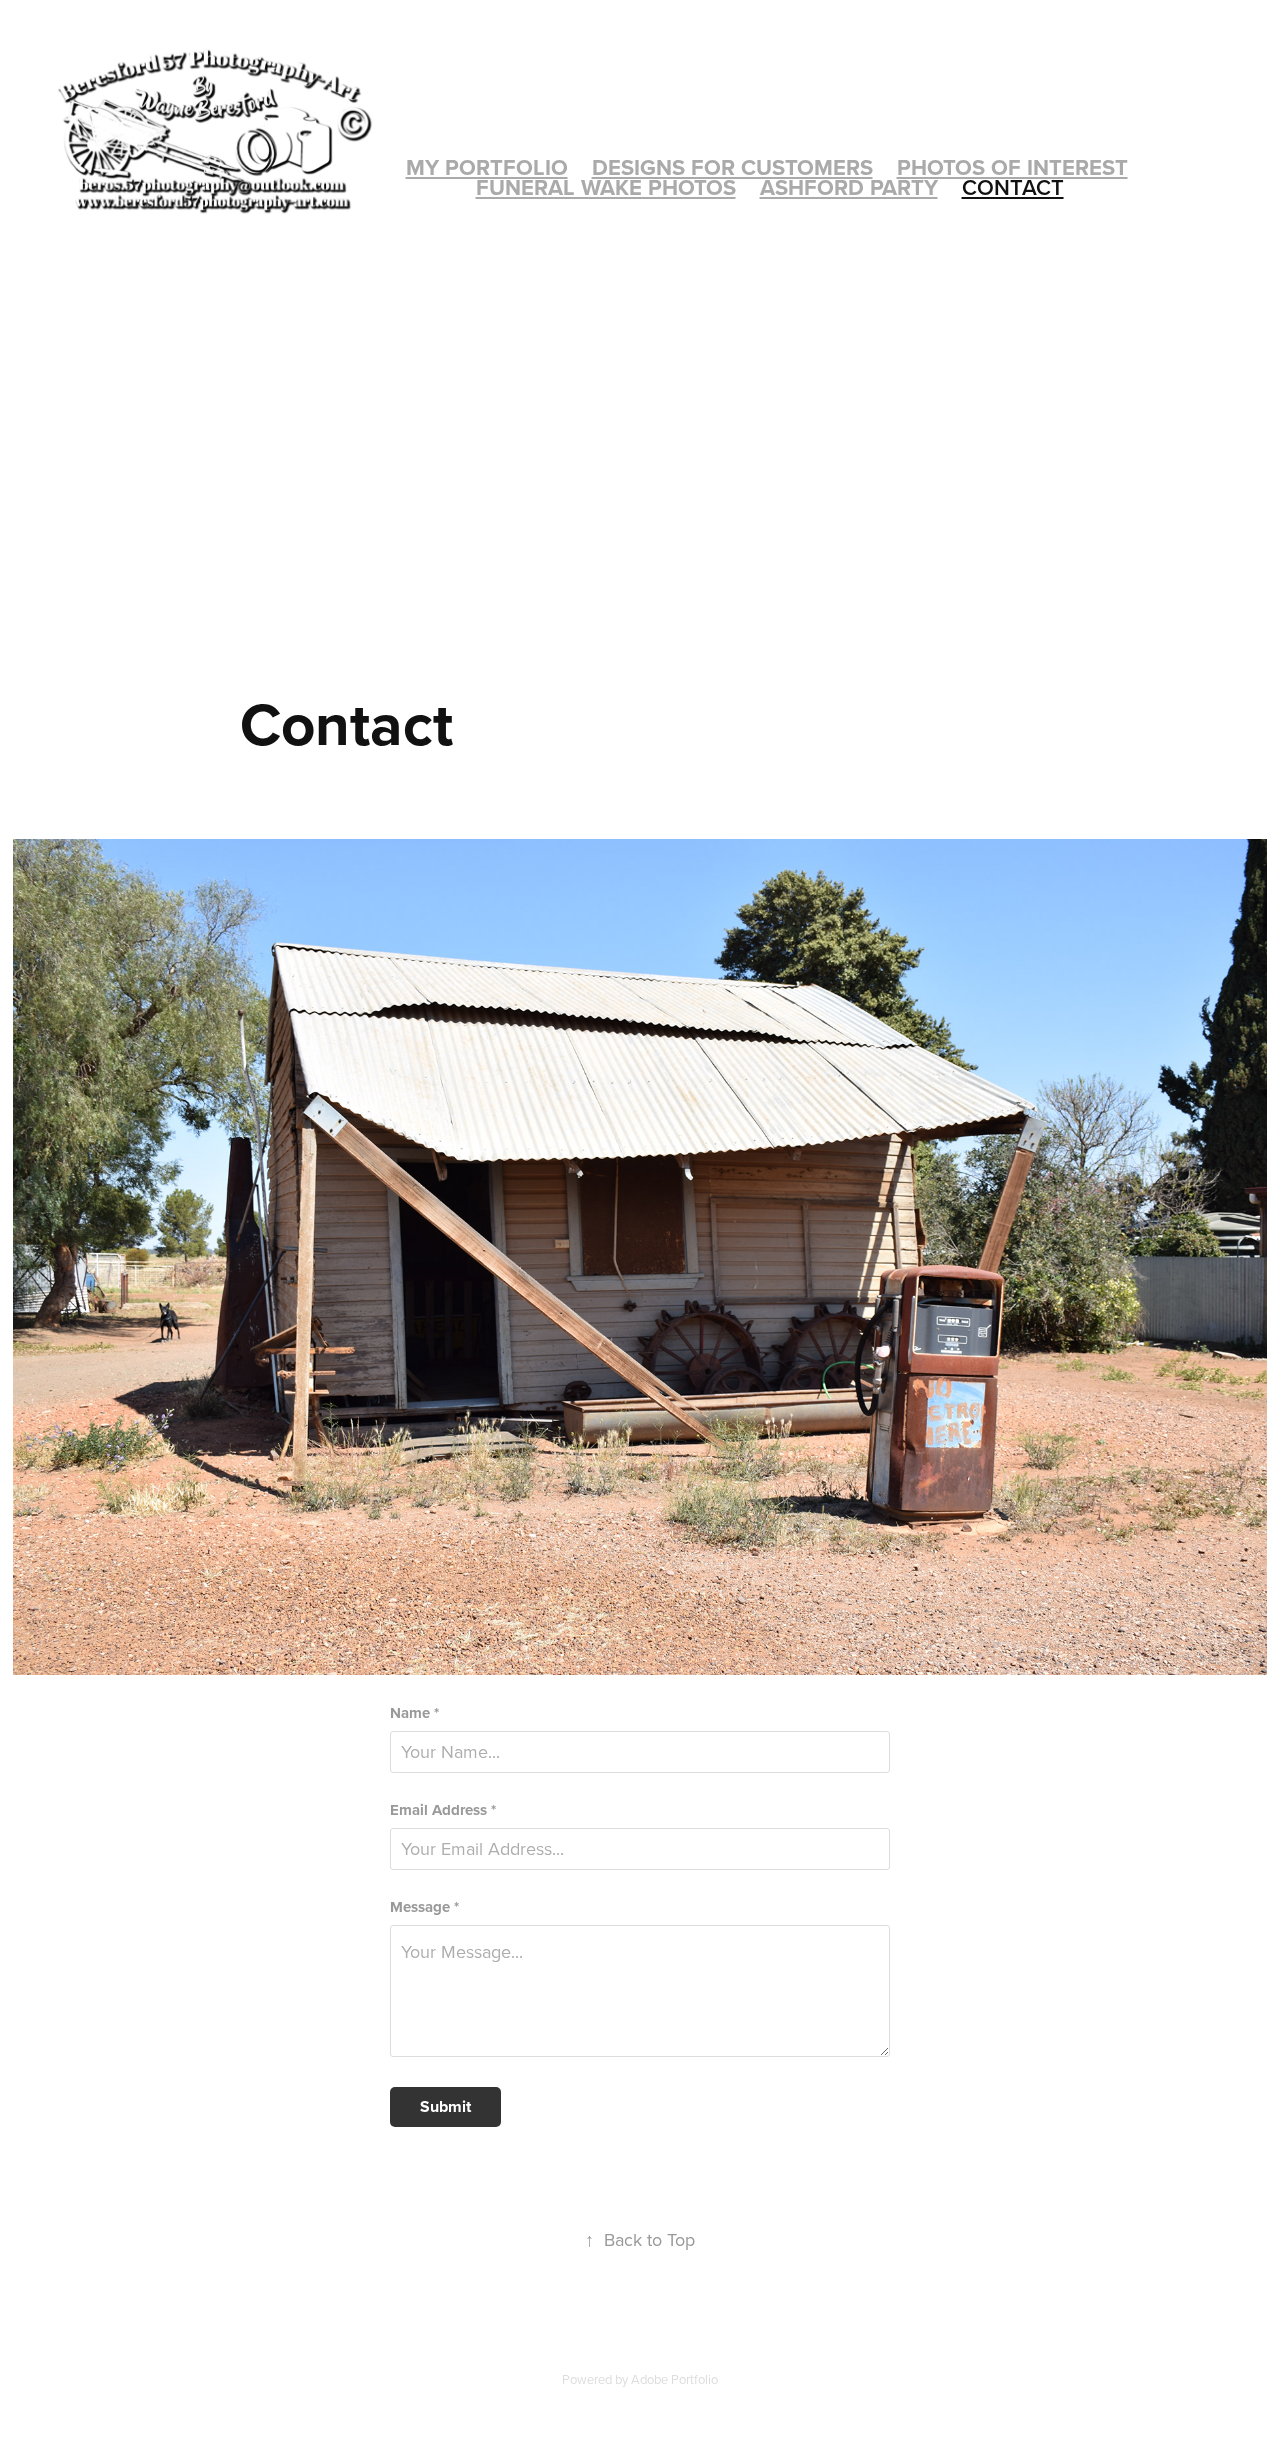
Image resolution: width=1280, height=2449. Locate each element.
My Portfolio (487, 167)
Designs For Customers (732, 167)
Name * (414, 1713)
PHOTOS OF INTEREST (1012, 167)
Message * (424, 1907)
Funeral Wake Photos (606, 187)
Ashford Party (849, 187)
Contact (1013, 187)
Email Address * (443, 1810)
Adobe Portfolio (674, 2379)
